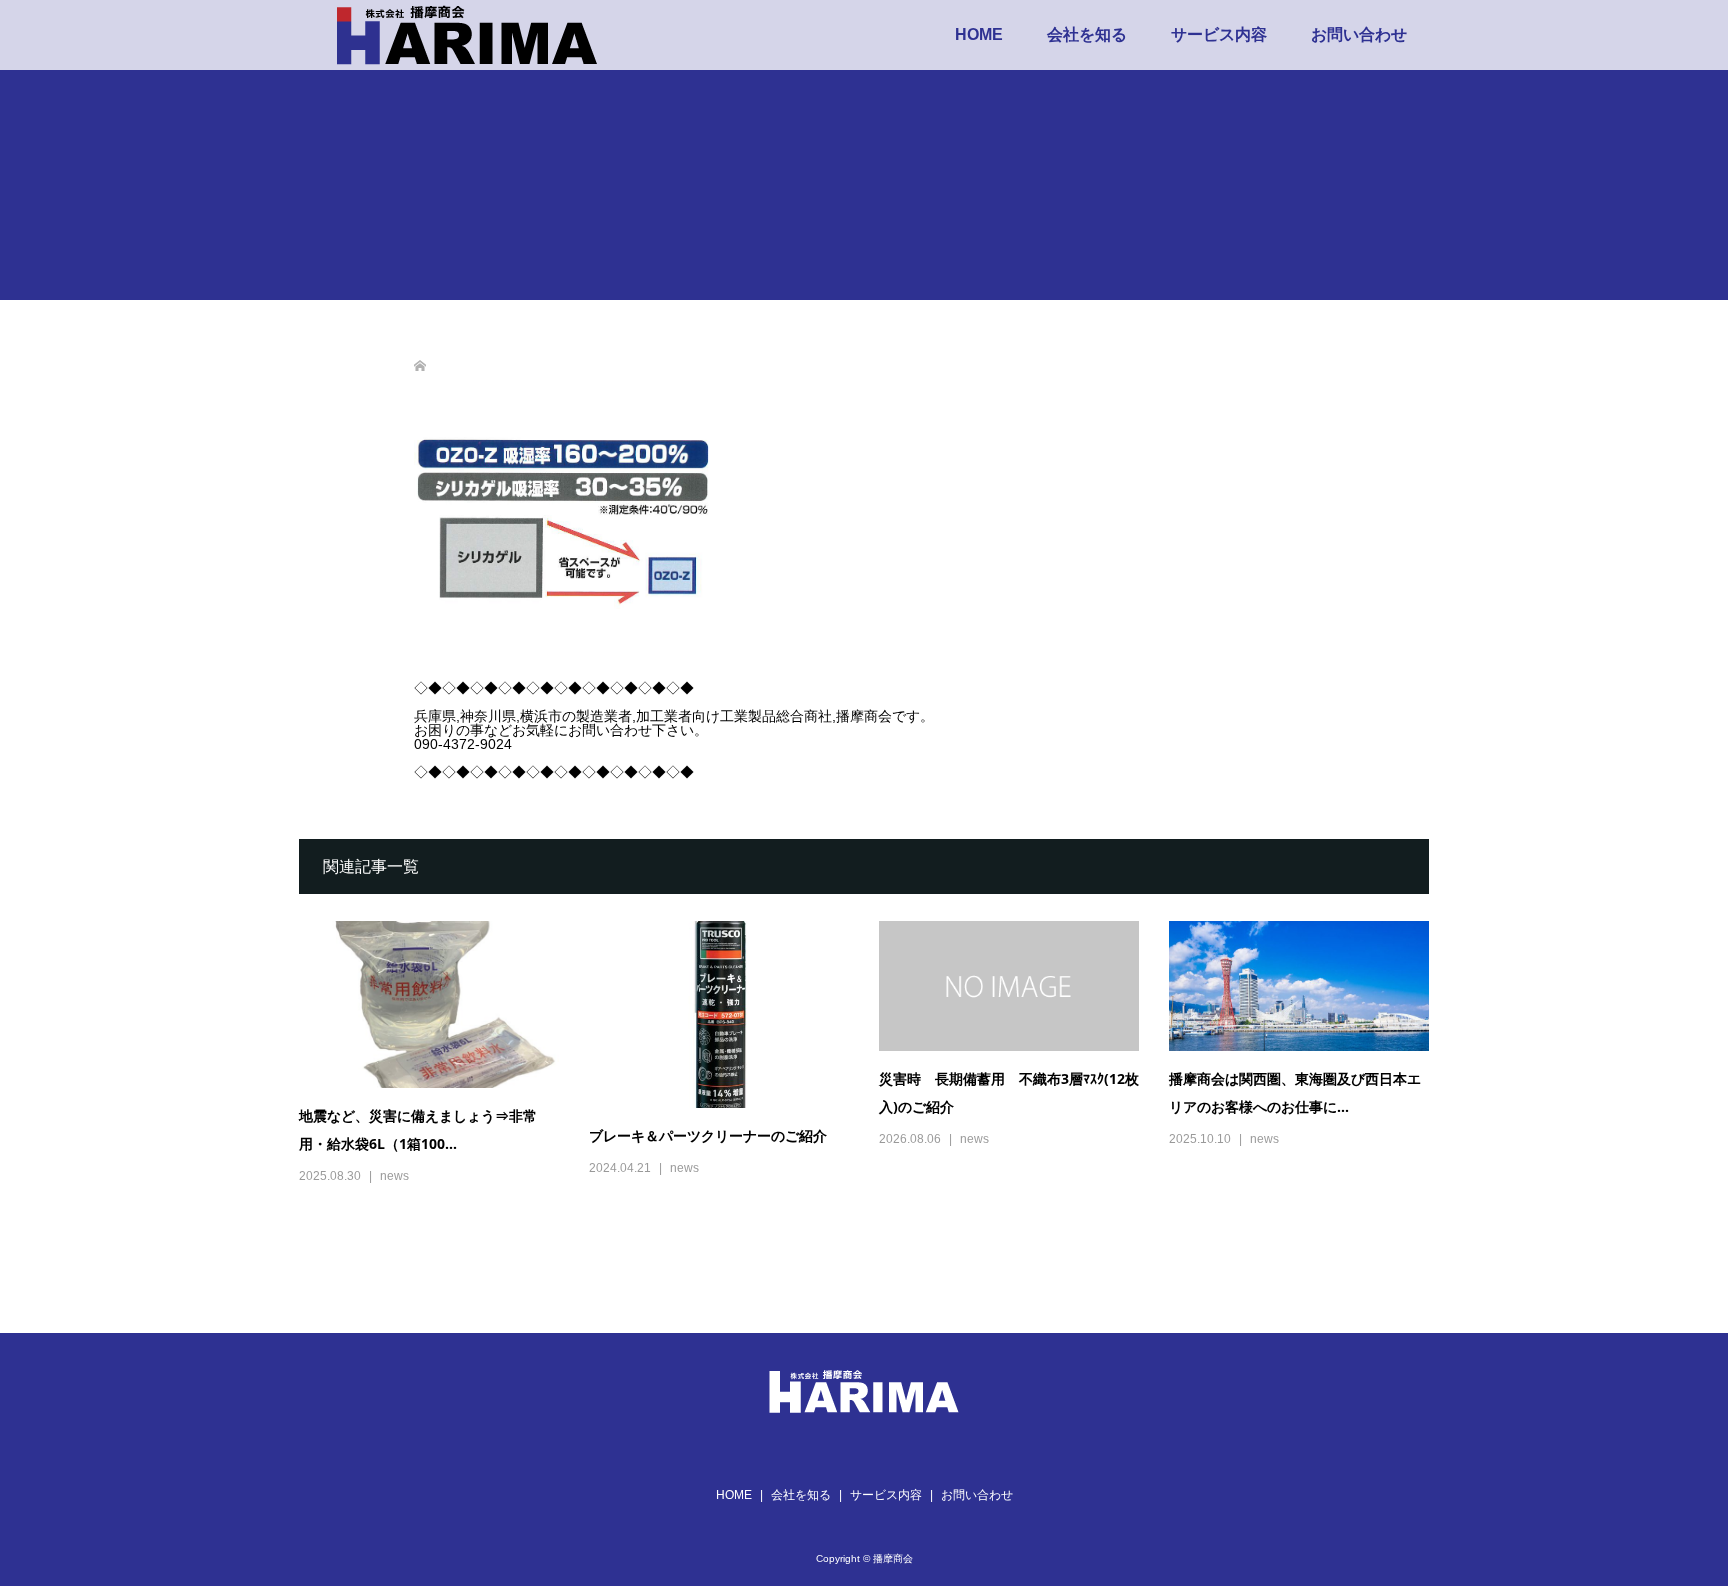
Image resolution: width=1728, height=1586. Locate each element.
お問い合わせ (1359, 34)
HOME (979, 34)
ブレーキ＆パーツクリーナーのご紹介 (708, 1135)
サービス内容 (1219, 34)
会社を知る (1087, 34)
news (394, 1176)
